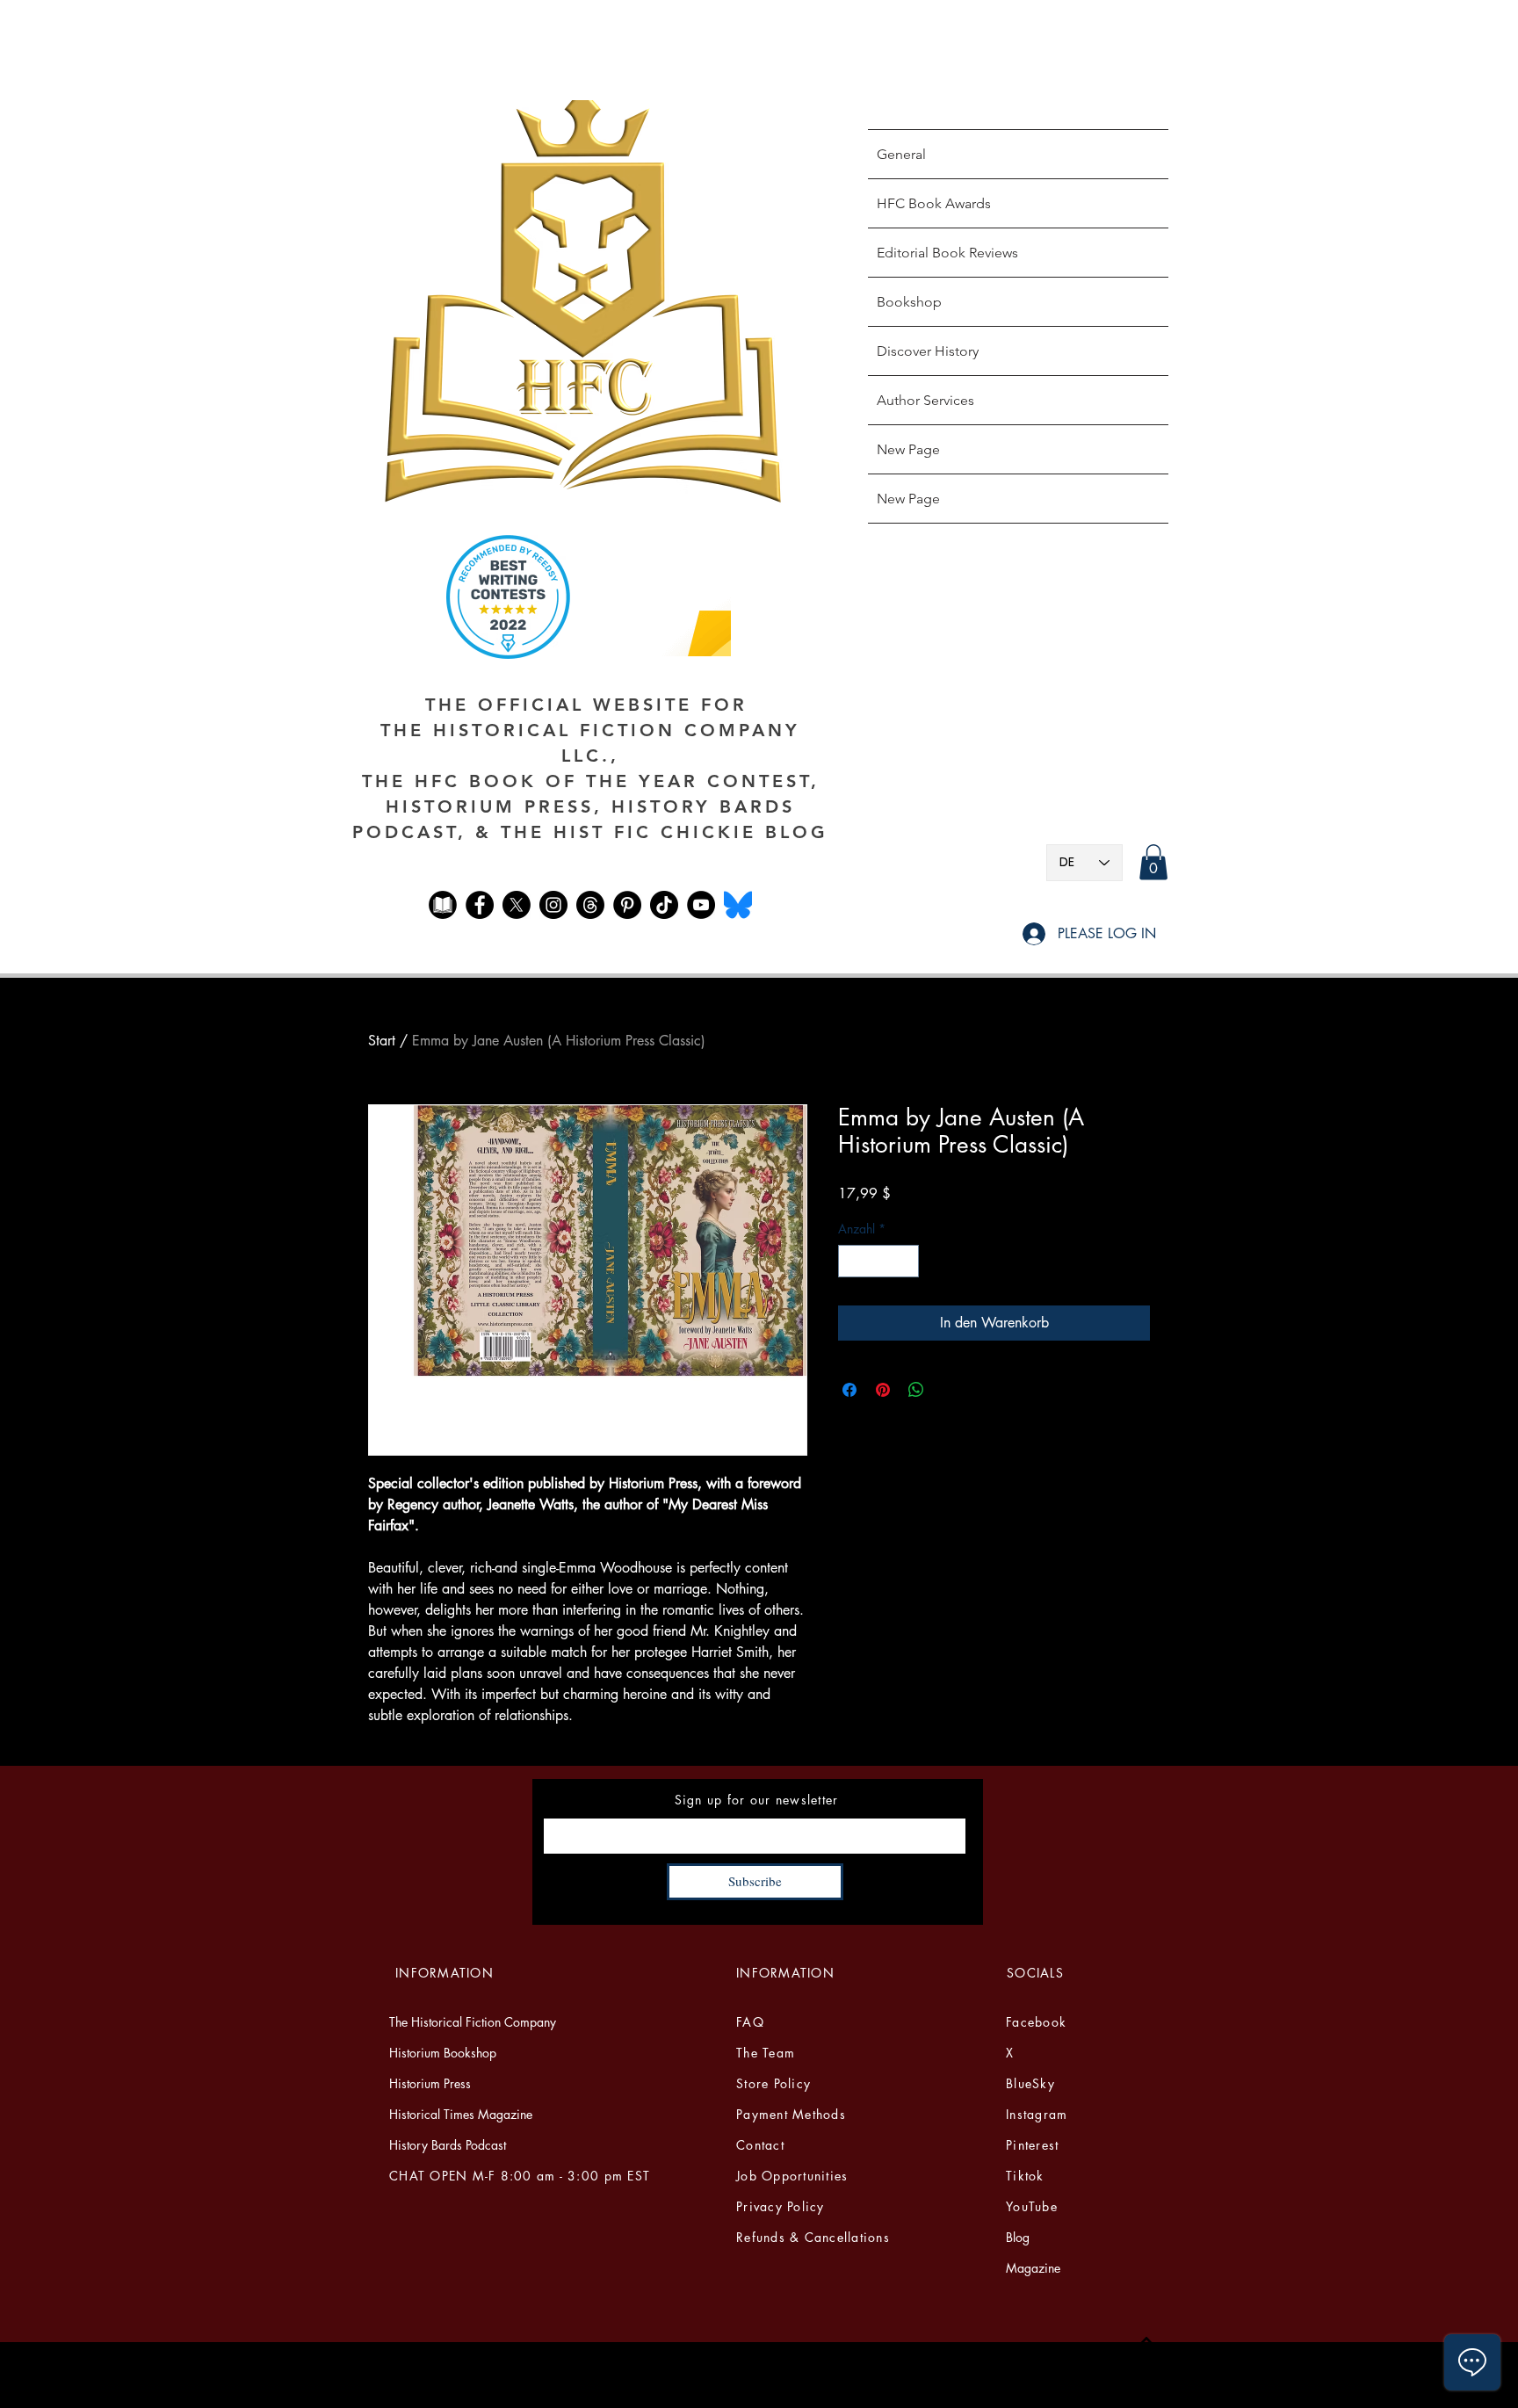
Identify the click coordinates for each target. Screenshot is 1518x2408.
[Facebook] (480, 905)
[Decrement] (852, 1261)
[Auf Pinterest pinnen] (883, 1390)
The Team (766, 2053)
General (901, 154)
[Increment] (905, 1261)
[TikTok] (664, 905)
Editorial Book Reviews (947, 253)
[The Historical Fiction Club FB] (443, 905)
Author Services (925, 400)
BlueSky (1030, 2083)
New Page (908, 449)
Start (382, 1041)
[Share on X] (950, 1390)
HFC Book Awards (934, 203)
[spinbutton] (878, 1261)
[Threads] (590, 905)
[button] (1153, 862)
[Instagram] (553, 905)
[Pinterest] (627, 905)
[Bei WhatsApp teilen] (916, 1390)
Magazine (1033, 2268)
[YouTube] (701, 905)
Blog (1018, 2237)
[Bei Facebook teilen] (849, 1390)
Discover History (928, 351)
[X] (517, 905)
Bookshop (909, 302)
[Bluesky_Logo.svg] (738, 905)
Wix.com (955, 2390)
